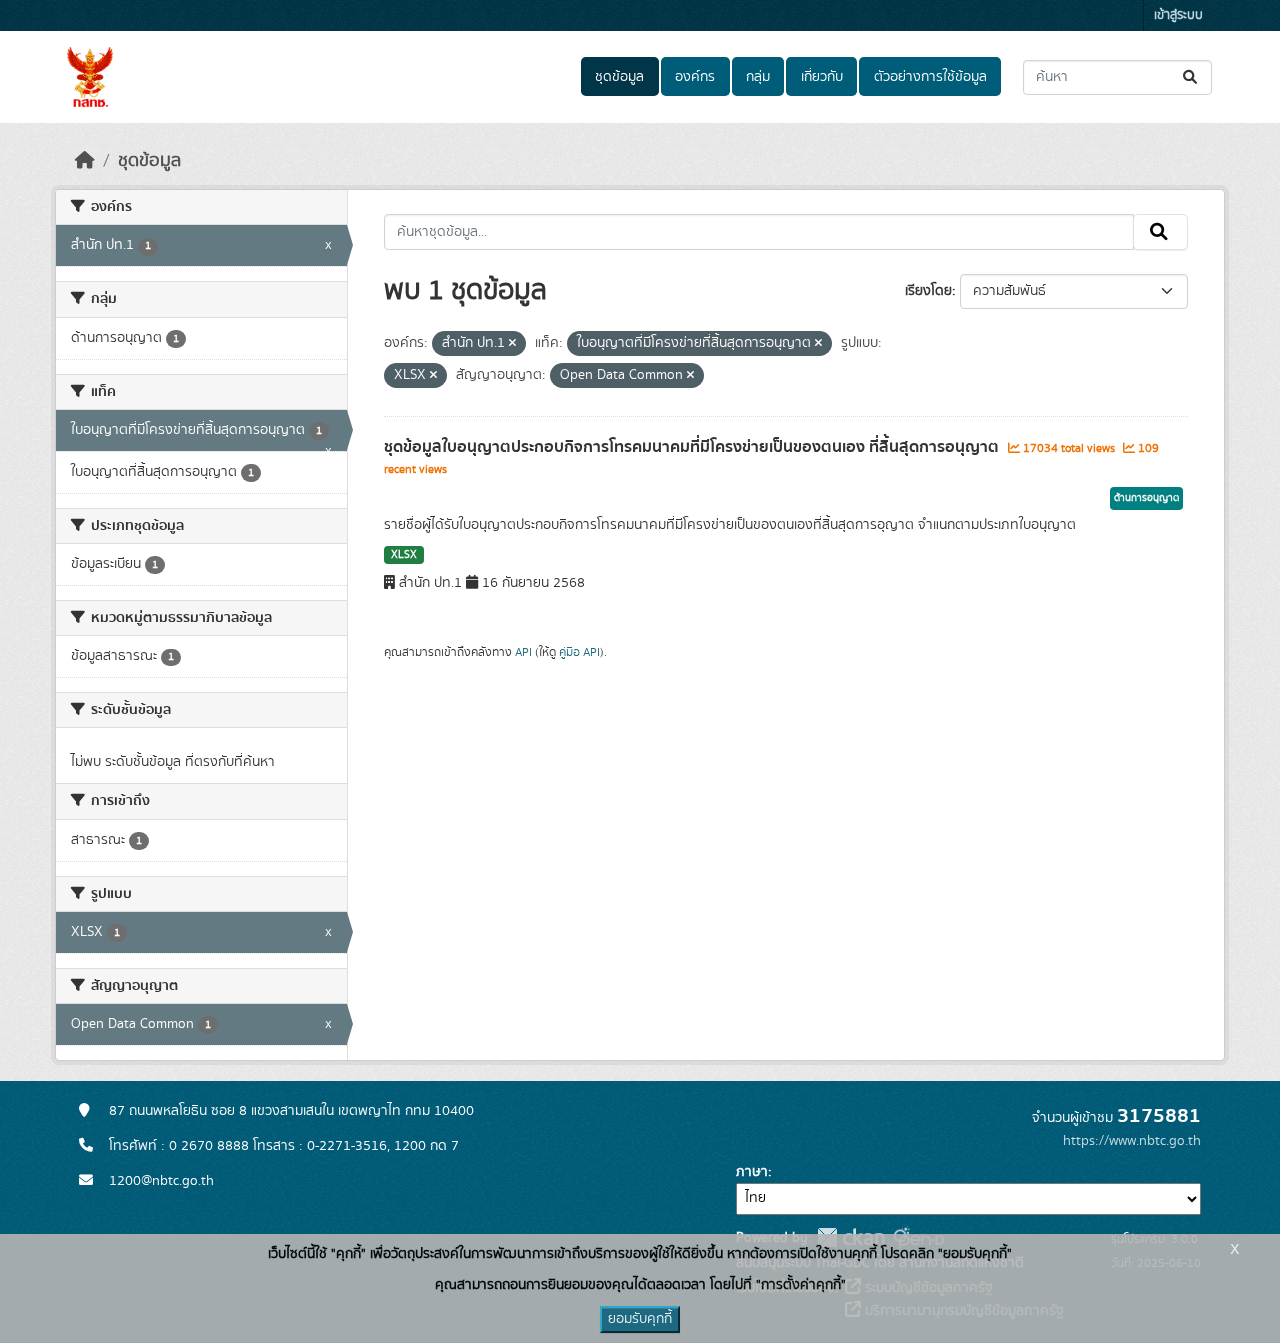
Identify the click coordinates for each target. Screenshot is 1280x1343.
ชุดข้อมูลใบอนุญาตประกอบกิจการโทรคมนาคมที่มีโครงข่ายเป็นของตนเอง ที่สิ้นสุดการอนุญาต (693, 447)
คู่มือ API (579, 652)
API (523, 652)
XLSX (404, 555)
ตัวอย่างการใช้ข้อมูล (930, 77)
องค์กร (695, 77)
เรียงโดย (928, 291)
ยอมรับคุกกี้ (640, 1319)
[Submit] (1191, 77)
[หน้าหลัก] (85, 161)
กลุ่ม (758, 77)
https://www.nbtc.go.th (1132, 1141)
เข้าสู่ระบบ (1178, 15)
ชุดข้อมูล (619, 77)
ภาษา (752, 1172)
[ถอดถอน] (512, 344)
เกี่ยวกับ (822, 77)
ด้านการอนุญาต (1146, 498)
